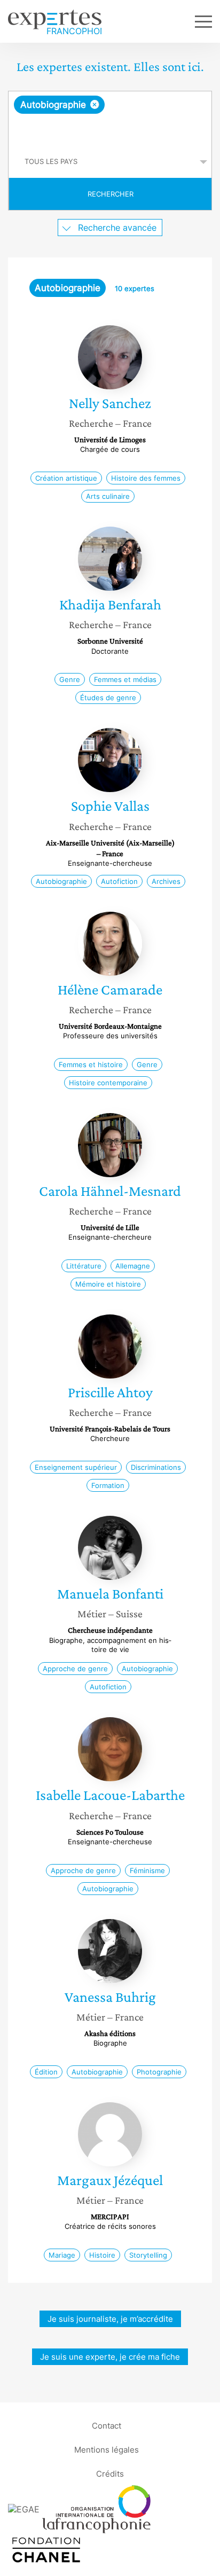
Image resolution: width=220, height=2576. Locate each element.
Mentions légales (107, 2449)
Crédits (110, 2473)
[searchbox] (111, 130)
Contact (107, 2425)
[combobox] (110, 119)
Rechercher (111, 194)
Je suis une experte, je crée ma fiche (110, 2357)
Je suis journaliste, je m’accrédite (110, 2319)
